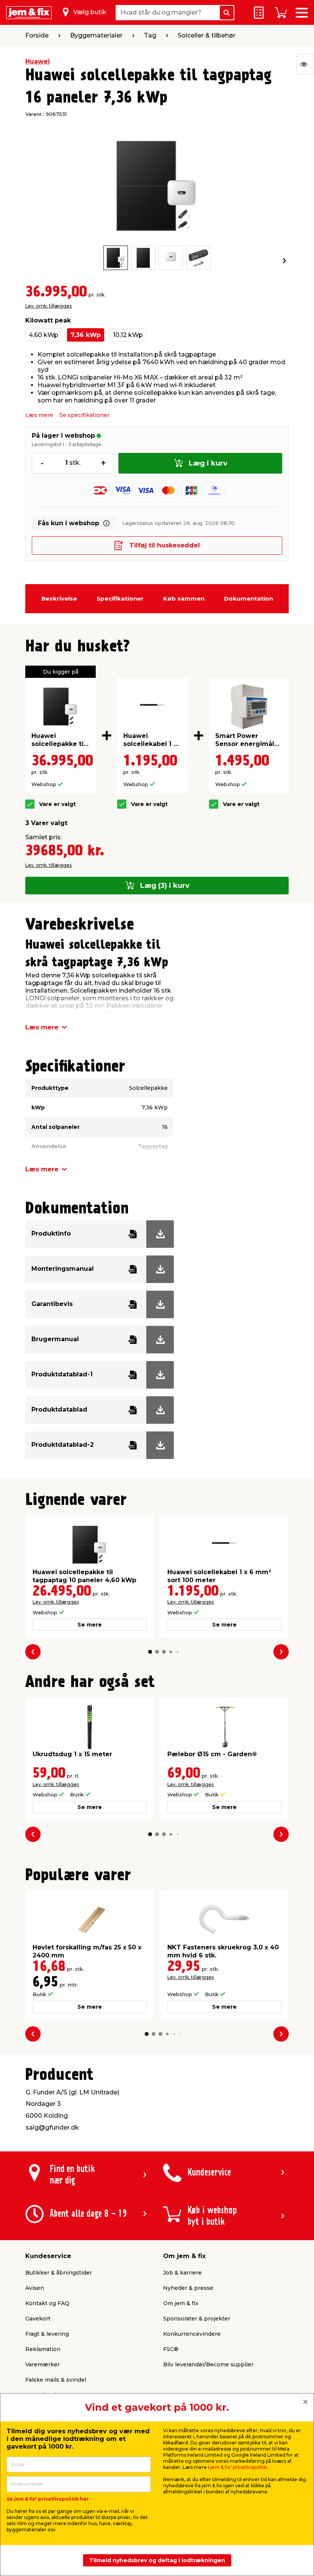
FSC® (171, 2349)
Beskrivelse (59, 598)
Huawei (38, 61)
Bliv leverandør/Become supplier (208, 2364)
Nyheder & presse (188, 2288)
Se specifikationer (84, 415)
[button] (150, 1652)
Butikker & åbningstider (59, 2273)
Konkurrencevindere (192, 2334)
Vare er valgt (57, 804)
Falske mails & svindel (56, 2380)
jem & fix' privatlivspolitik (239, 2467)
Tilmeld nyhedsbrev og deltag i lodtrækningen (157, 2560)
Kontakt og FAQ (47, 2303)
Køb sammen (184, 598)
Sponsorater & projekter (197, 2319)
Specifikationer (120, 598)
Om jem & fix (181, 2303)
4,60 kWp (43, 335)
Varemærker (43, 2364)
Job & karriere (182, 2273)
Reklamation (43, 2349)
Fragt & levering (47, 2334)
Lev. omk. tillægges (48, 306)
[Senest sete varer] (305, 64)
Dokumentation (249, 598)
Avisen (35, 2288)
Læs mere (39, 415)
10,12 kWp (128, 335)
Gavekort (38, 2319)
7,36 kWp (86, 335)
